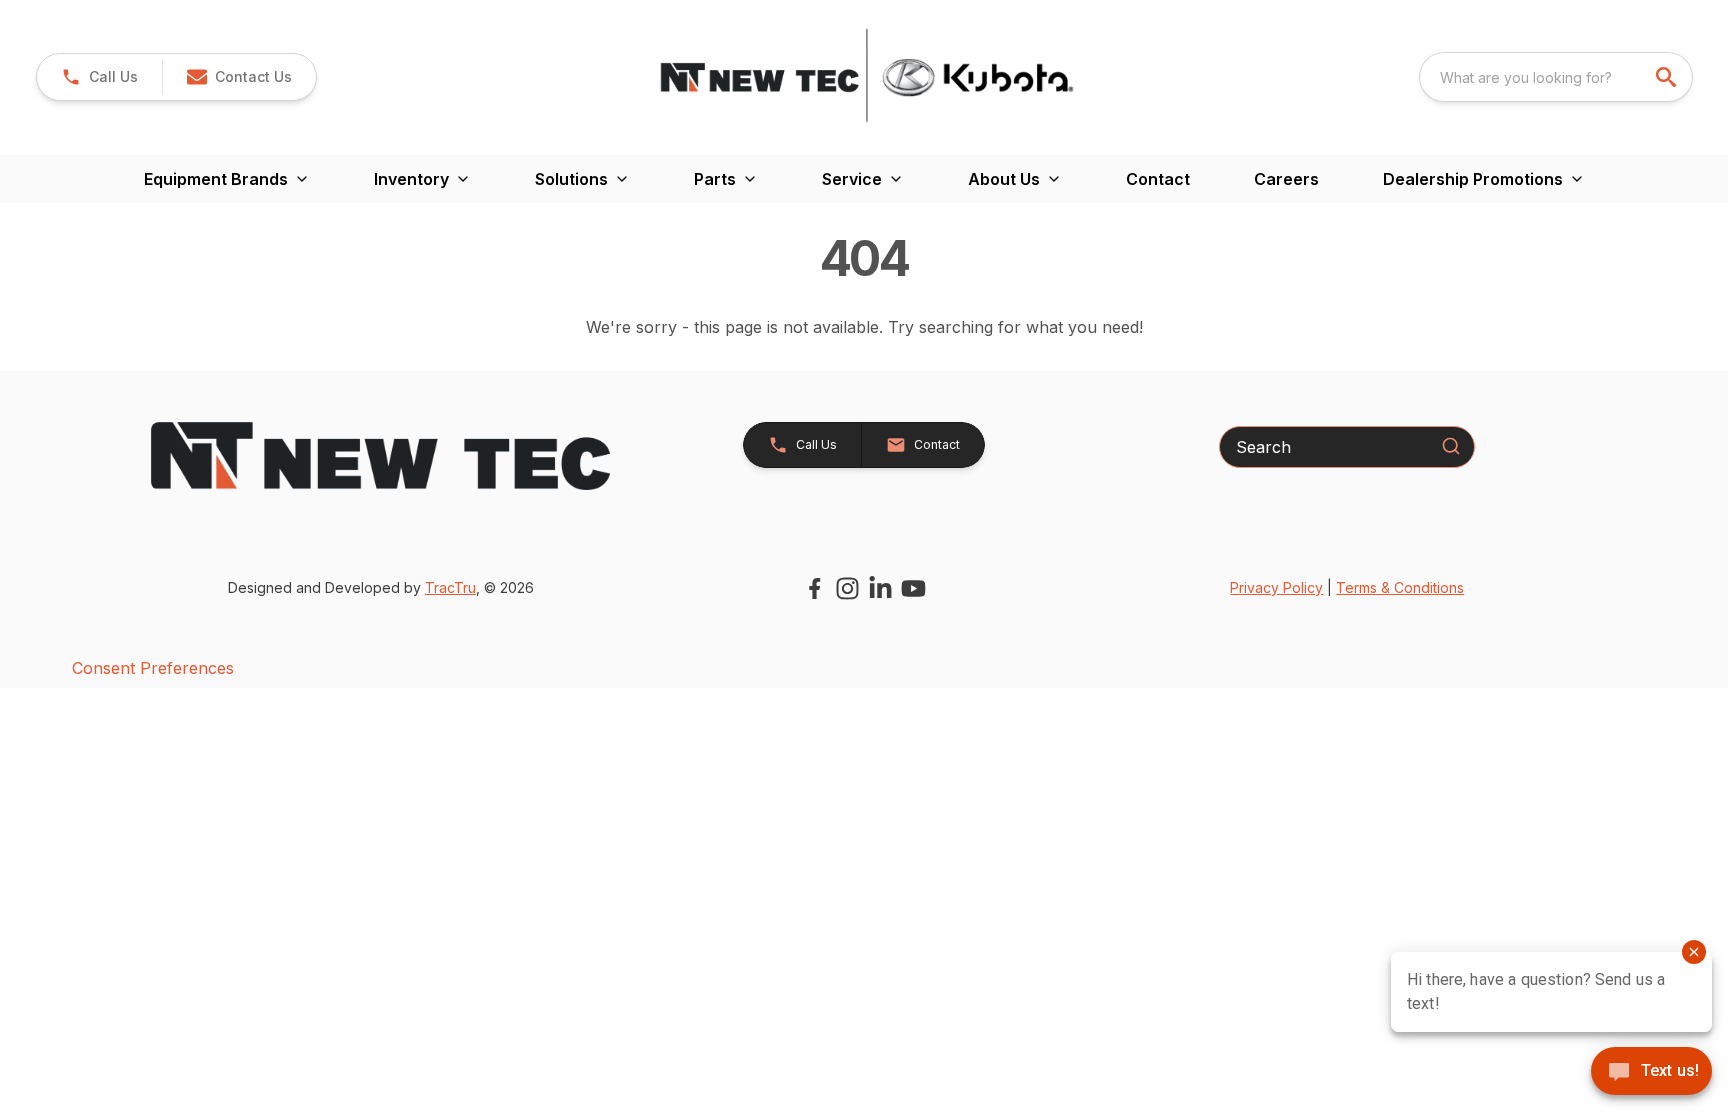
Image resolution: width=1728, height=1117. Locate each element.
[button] (99, 77)
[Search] (1451, 446)
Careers (1286, 179)
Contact (1158, 179)
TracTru (450, 587)
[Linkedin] (880, 588)
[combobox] (1556, 77)
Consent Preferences (153, 668)
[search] (1668, 77)
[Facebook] (814, 588)
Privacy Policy (1276, 587)
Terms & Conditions (1400, 587)
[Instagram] (847, 588)
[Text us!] (1651, 1073)
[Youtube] (913, 588)
